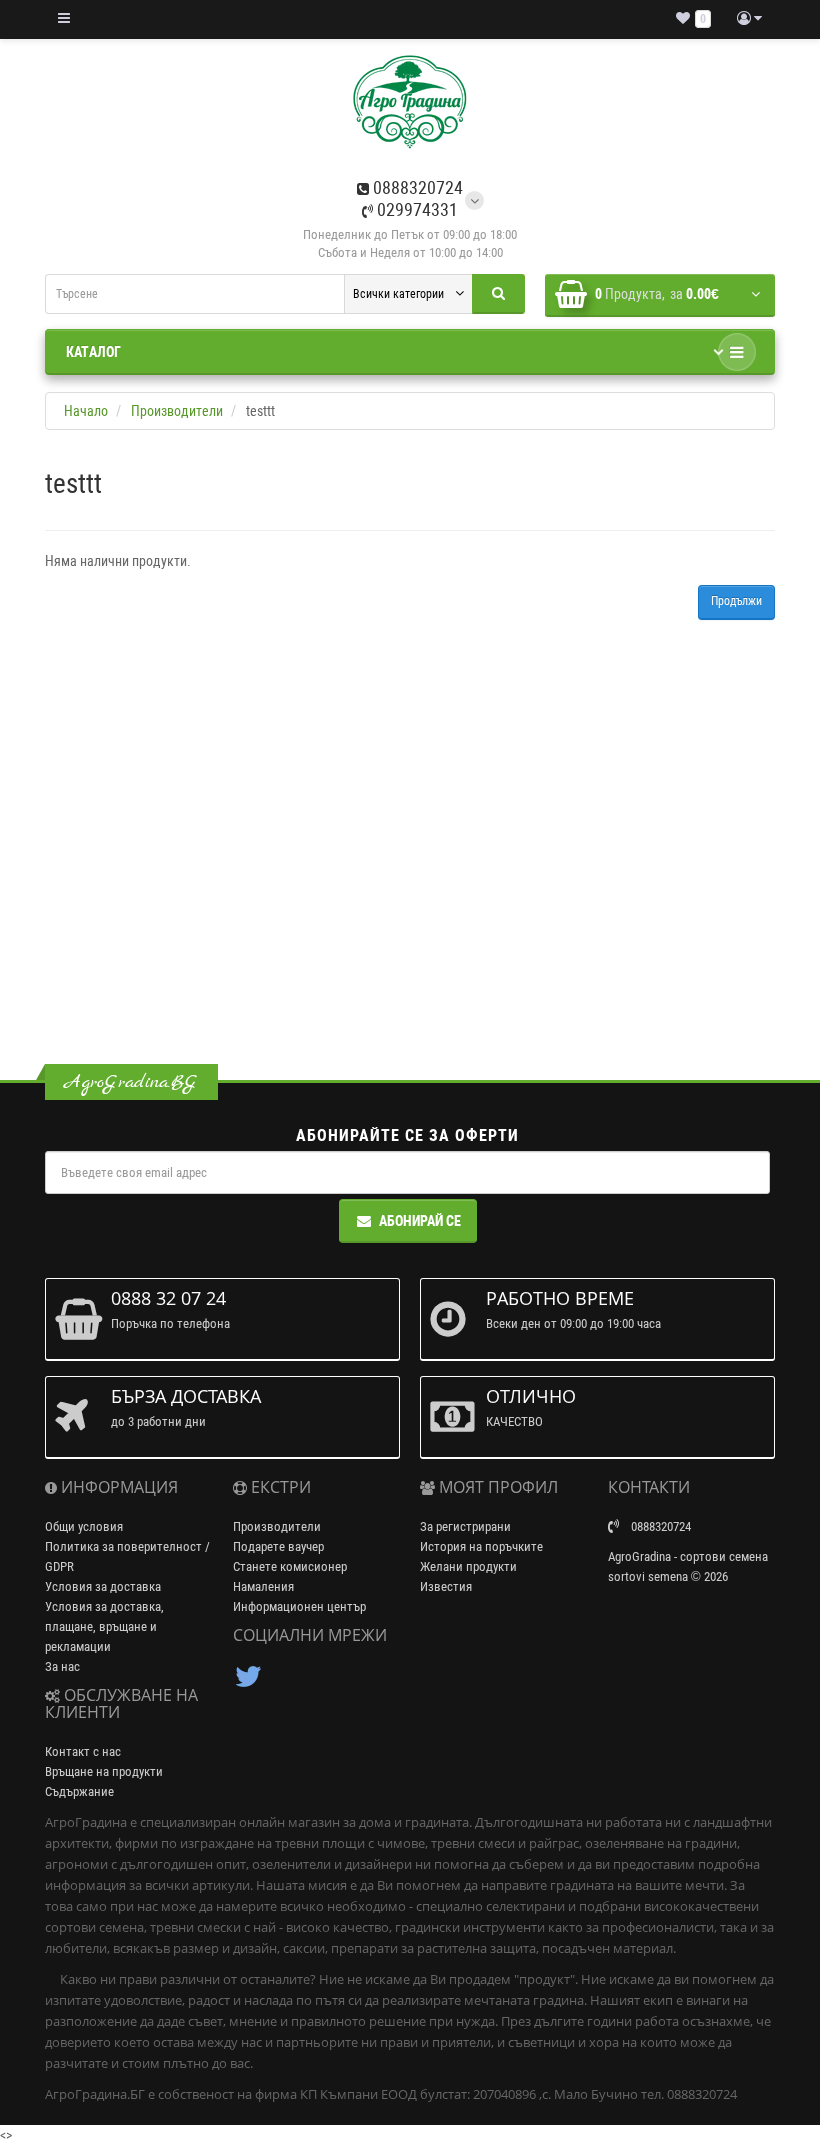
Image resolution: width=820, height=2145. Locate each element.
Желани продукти (468, 1566)
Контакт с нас (83, 1751)
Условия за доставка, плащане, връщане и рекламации (104, 1626)
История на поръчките (481, 1546)
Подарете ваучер (278, 1546)
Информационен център (299, 1606)
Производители (277, 1526)
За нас (62, 1666)
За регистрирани (465, 1526)
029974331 (415, 209)
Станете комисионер (290, 1566)
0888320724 (416, 187)
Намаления (263, 1586)
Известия (446, 1586)
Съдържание (79, 1791)
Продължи (736, 601)
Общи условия (84, 1526)
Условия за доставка (103, 1586)
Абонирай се (420, 1221)
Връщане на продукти (104, 1771)
